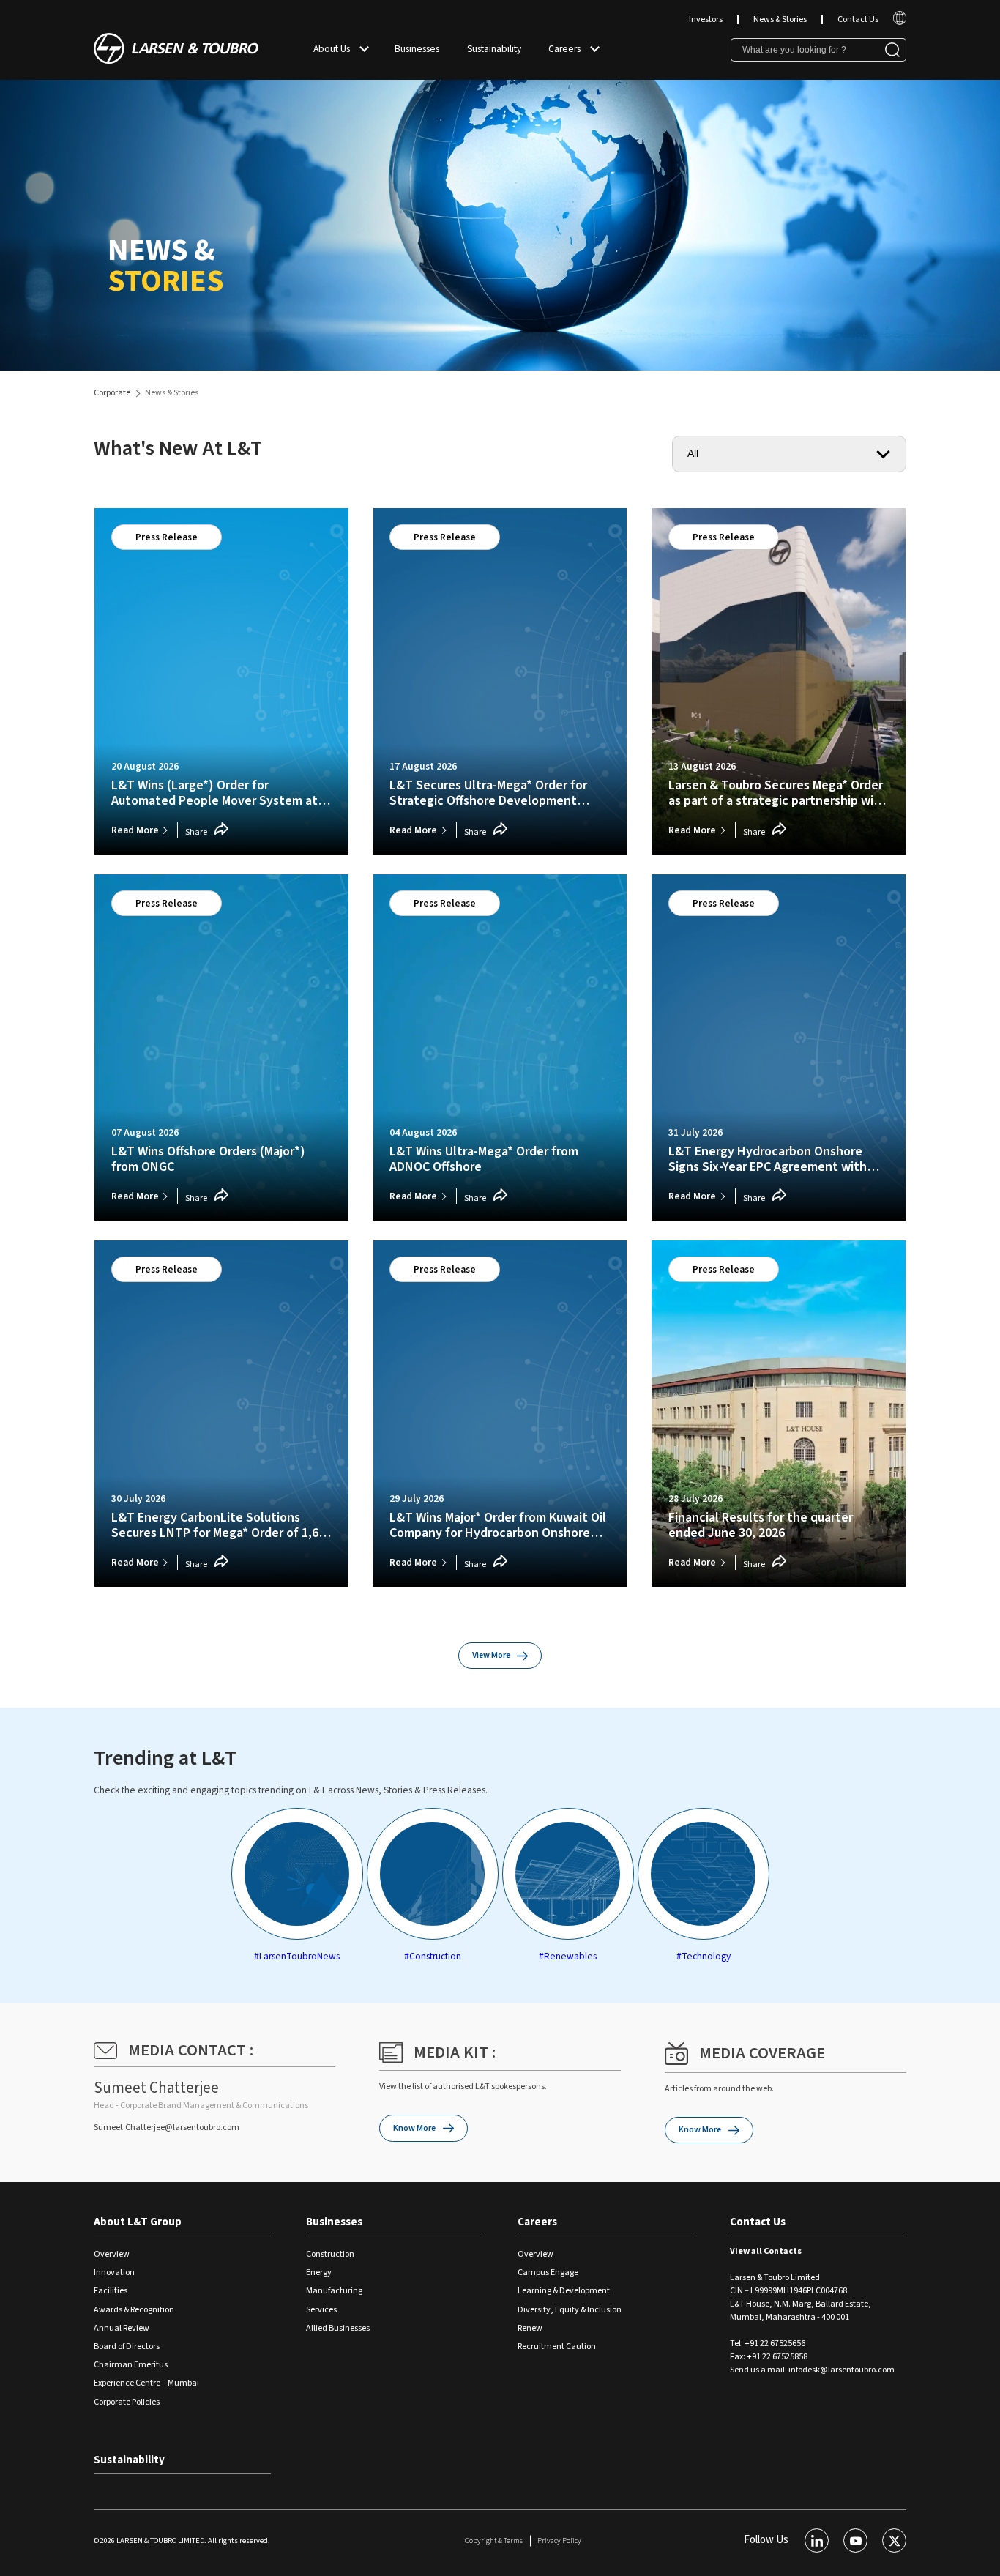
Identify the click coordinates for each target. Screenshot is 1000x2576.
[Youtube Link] (855, 2540)
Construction (330, 2254)
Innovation (114, 2272)
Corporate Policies (127, 2402)
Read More (135, 830)
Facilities (111, 2291)
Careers (564, 49)
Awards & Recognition (134, 2310)
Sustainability (494, 49)
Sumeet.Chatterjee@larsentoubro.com (167, 2128)
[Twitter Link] (894, 2540)
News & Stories (780, 19)
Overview (112, 2254)
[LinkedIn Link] (817, 2540)
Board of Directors (127, 2346)
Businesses (417, 49)
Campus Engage (548, 2272)
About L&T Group (138, 2222)
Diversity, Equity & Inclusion (570, 2310)
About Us (332, 49)
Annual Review (122, 2328)
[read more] (900, 22)
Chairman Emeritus (131, 2365)
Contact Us (858, 19)
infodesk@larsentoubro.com (842, 2370)
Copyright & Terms (494, 2540)
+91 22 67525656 (775, 2344)
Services (321, 2310)
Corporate (112, 393)
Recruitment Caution (557, 2346)
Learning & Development (564, 2291)
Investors (706, 19)
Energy (319, 2272)
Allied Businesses (338, 2328)
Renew (530, 2328)
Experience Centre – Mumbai (146, 2383)
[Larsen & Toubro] (176, 50)
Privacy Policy (559, 2540)
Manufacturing (334, 2291)
